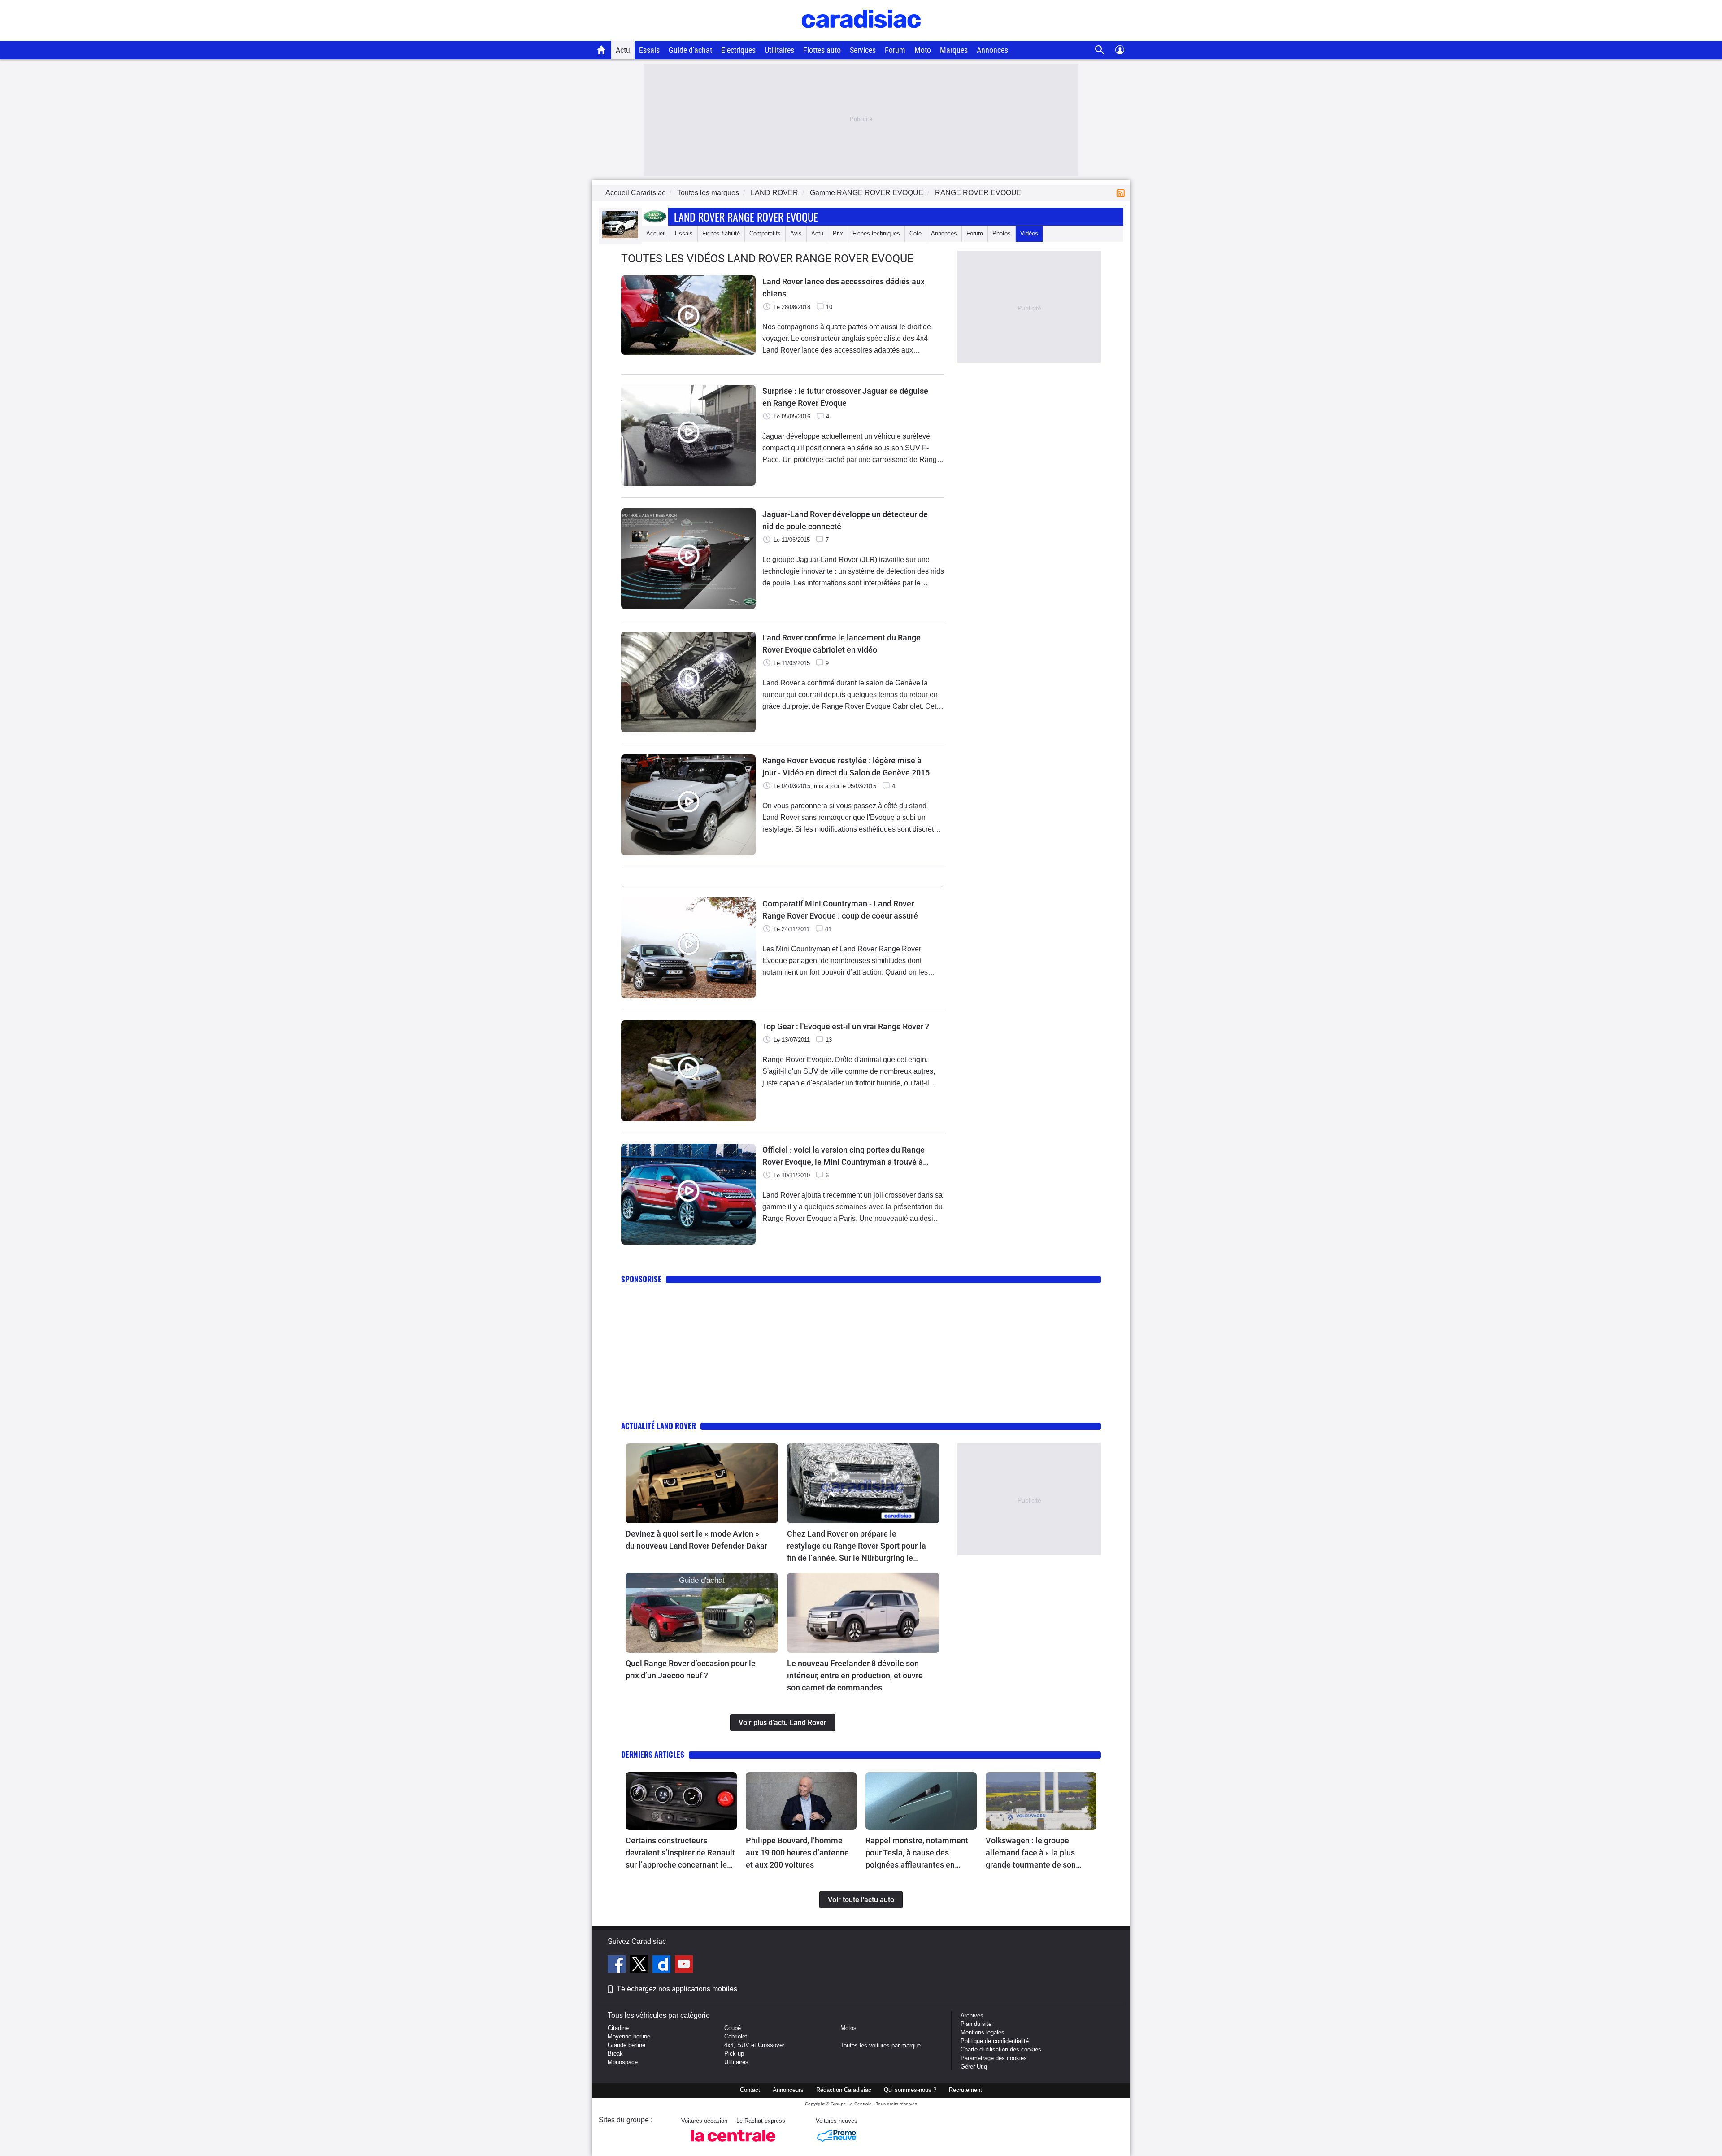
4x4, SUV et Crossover (754, 2045)
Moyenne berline (629, 2036)
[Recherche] (1100, 50)
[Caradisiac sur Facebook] (618, 1965)
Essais (649, 50)
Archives (972, 2015)
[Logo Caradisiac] (861, 36)
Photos (1002, 233)
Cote (915, 233)
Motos (848, 2028)
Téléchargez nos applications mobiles (677, 1989)
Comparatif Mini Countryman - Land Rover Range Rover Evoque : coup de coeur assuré (840, 910)
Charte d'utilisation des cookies (1001, 2049)
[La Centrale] (733, 2144)
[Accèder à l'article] (702, 1483)
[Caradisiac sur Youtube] (684, 1965)
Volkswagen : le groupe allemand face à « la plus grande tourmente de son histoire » (1031, 1853)
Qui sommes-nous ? (910, 2090)
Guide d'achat (690, 50)
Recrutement (965, 2090)
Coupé (733, 2028)
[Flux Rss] (1122, 193)
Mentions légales (983, 2032)
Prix (838, 233)
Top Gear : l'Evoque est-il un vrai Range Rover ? (846, 1026)
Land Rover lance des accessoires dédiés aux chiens (844, 287)
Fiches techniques (876, 233)
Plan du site (976, 2024)
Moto (923, 50)
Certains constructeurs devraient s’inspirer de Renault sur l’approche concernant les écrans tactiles (680, 1853)
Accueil (656, 233)
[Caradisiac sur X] (640, 1965)
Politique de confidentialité (995, 2041)
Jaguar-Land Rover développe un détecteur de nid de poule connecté (845, 520)
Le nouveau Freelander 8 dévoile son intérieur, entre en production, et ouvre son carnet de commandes (855, 1675)
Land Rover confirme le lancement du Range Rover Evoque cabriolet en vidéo (841, 644)
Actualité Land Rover (659, 1426)
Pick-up (734, 2054)
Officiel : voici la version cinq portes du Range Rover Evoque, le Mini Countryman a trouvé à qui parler (844, 1156)
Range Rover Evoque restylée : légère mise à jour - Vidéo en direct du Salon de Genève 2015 (846, 767)
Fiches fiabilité (721, 233)
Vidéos (1029, 233)
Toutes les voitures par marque (881, 2045)
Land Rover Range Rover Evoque (746, 217)
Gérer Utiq (974, 2067)
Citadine (618, 2028)
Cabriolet (736, 2036)
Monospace (623, 2062)
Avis (796, 233)
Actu (623, 50)
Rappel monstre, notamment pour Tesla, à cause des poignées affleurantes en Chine (917, 1853)
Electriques (738, 50)
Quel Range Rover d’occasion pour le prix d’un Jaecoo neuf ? (691, 1669)
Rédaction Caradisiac (844, 2090)
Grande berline (626, 2045)
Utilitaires (779, 50)
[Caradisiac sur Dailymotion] (663, 1965)
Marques (954, 50)
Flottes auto (822, 50)
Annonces (992, 50)
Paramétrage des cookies (994, 2058)
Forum (895, 50)
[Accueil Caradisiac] (602, 50)
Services (863, 50)
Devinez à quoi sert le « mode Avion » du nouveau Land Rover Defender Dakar (696, 1540)
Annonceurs (788, 2090)
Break (615, 2054)
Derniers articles (653, 1754)
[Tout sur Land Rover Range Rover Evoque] (620, 236)
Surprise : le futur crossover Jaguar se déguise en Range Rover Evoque (845, 397)
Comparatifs (765, 233)
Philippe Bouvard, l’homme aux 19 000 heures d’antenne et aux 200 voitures (797, 1853)
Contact (750, 2090)
